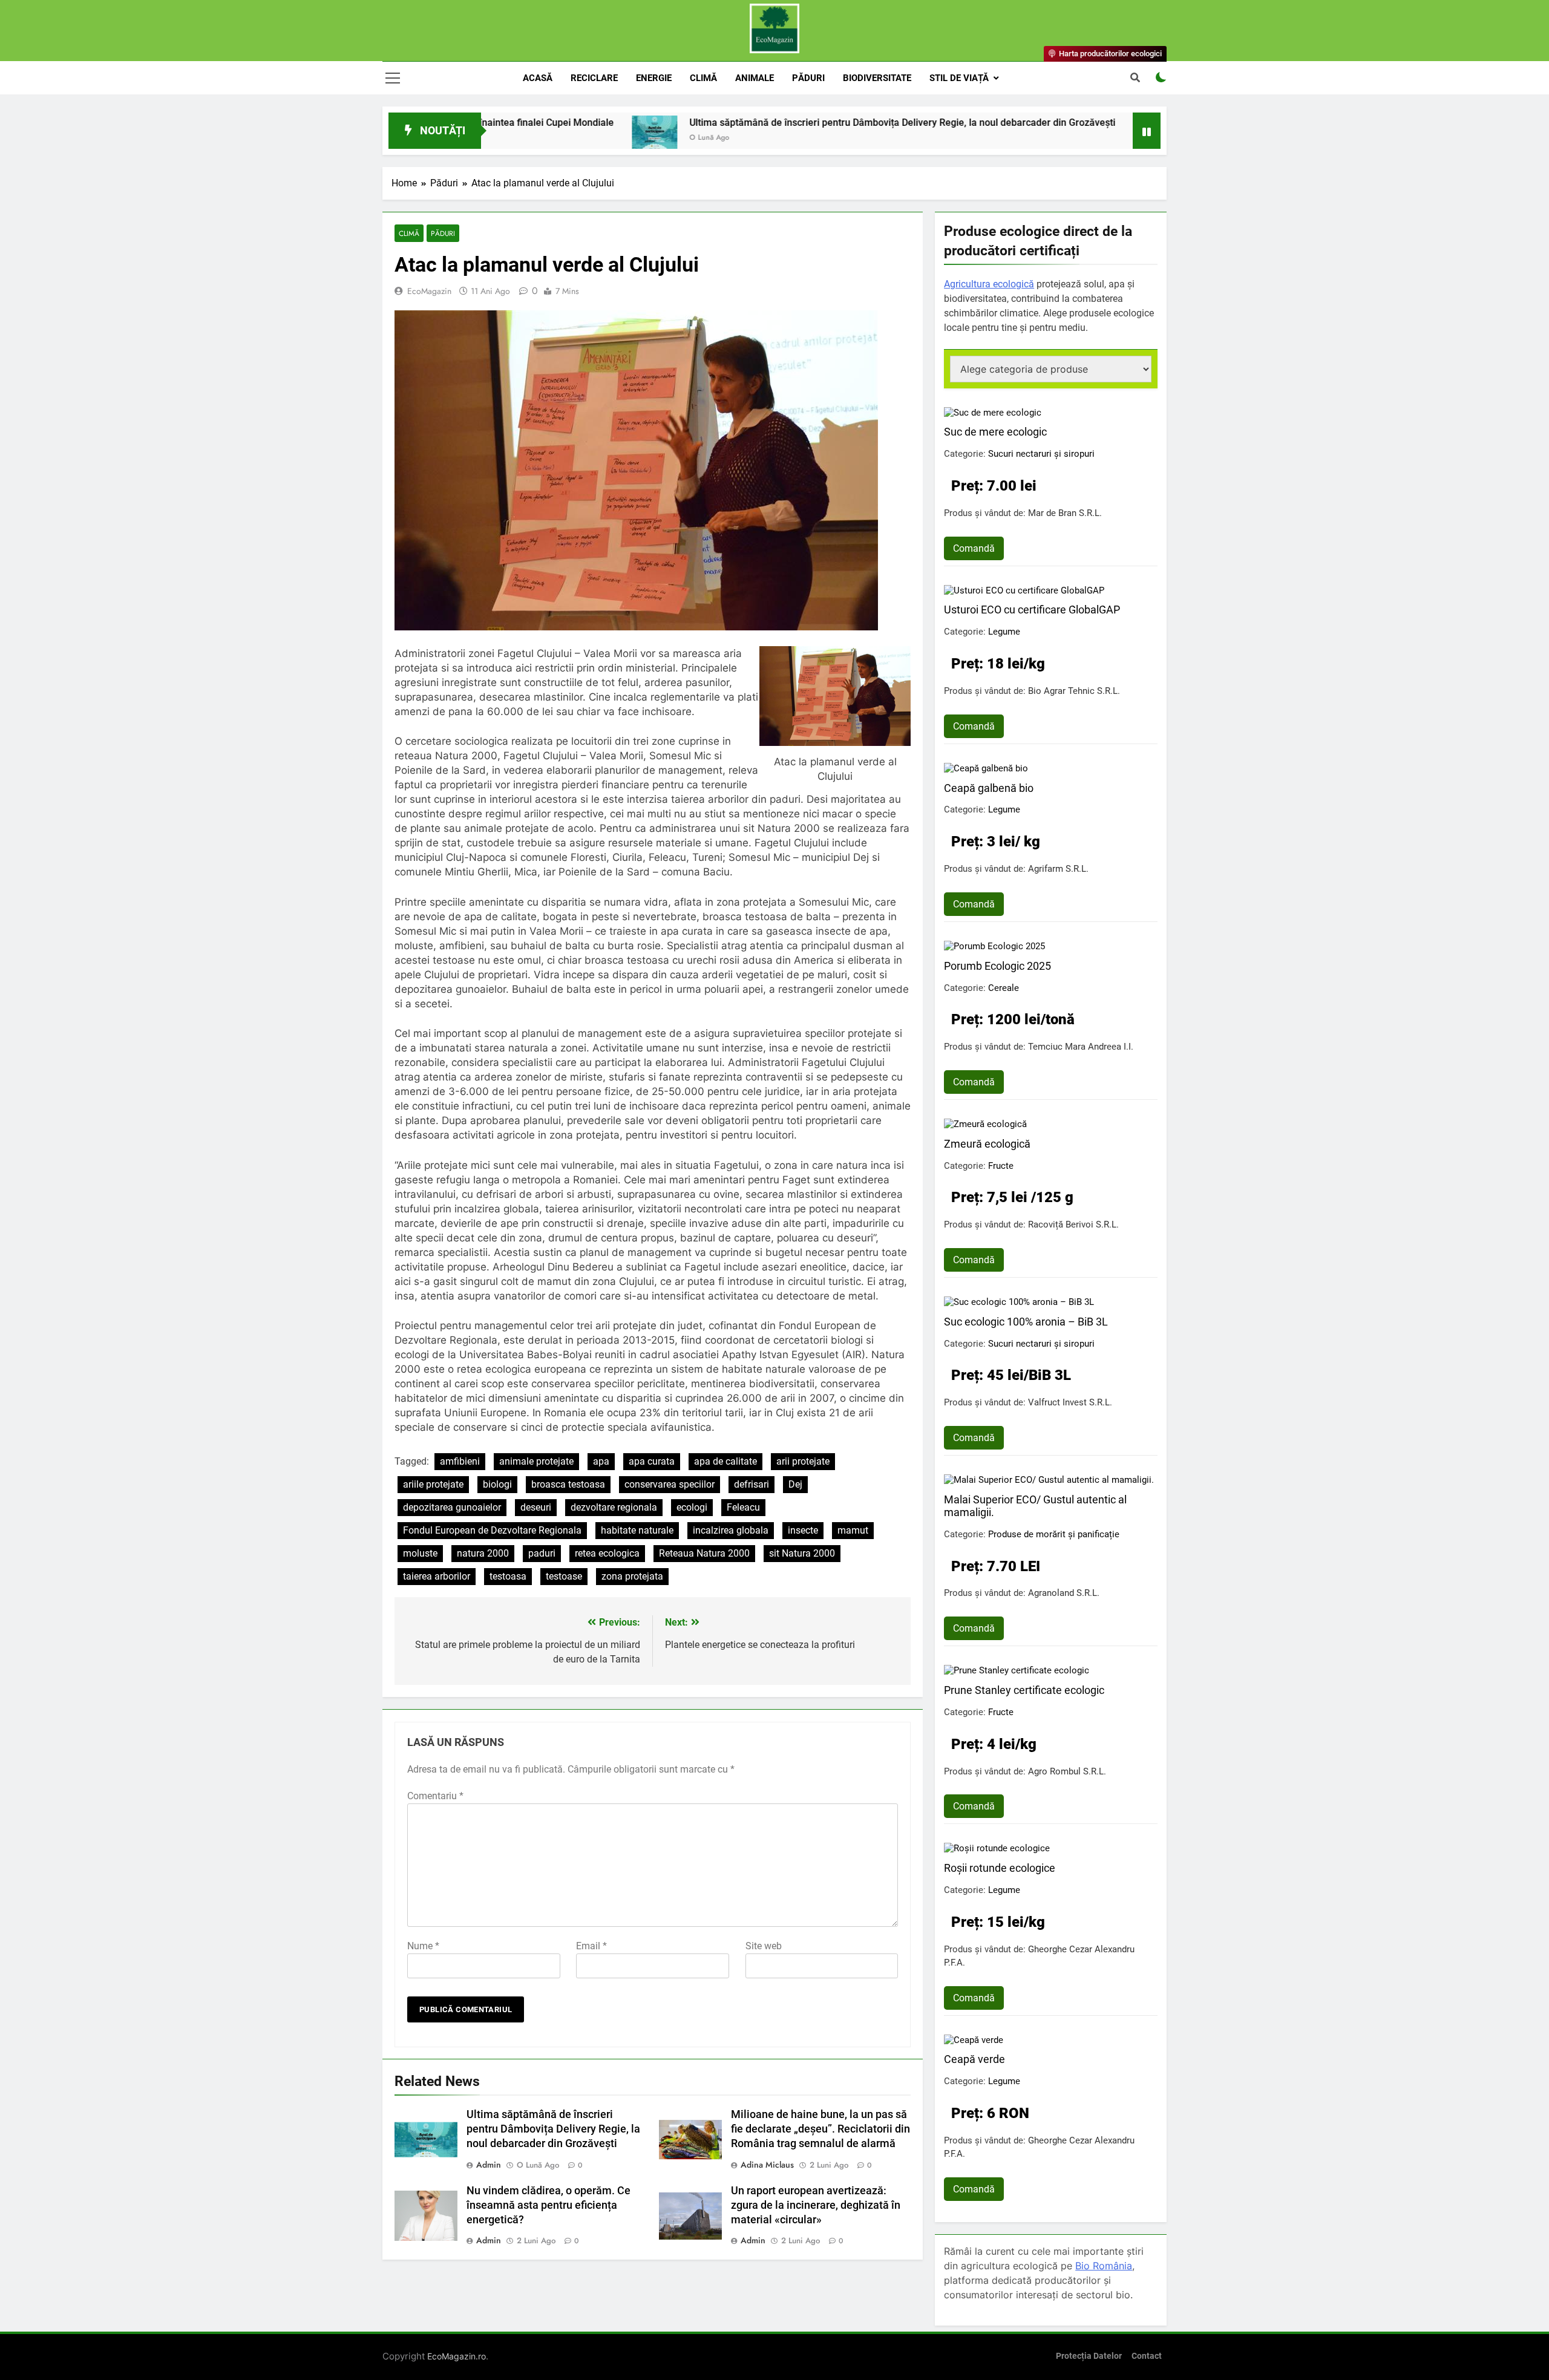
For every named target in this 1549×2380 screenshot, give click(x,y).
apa (601, 1461)
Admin (489, 2165)
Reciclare (594, 78)
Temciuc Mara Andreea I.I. (1081, 1047)
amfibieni (460, 1461)
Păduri (808, 78)
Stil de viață (959, 78)
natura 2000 (483, 1553)
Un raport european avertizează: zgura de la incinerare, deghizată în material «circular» (816, 2205)
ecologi (692, 1507)
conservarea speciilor (670, 1484)
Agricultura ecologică (989, 284)
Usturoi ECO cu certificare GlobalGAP (1032, 610)
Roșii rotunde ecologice (1000, 1868)
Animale (755, 78)
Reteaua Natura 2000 (704, 1553)
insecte (803, 1530)
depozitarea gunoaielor (452, 1507)
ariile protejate (433, 1484)
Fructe (1001, 1166)
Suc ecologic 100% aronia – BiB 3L (1026, 1322)
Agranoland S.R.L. (1064, 1593)
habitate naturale (637, 1530)
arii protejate (803, 1461)
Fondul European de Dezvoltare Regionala (492, 1530)
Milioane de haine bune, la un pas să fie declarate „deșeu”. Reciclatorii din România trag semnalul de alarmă (820, 2129)
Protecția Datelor (1089, 2356)
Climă (703, 78)
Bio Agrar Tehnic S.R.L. (1074, 691)
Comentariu (435, 1796)
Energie (654, 78)
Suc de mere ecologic (995, 432)
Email (591, 1946)
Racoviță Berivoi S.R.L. (1073, 1224)
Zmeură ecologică (987, 1144)
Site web (764, 1946)
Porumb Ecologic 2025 (997, 966)
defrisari (752, 1484)
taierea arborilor (437, 1576)
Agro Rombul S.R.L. (1067, 1771)
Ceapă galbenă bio (989, 788)
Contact (1147, 2356)
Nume (423, 1946)
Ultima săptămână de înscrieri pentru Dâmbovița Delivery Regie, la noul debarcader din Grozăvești (766, 123)
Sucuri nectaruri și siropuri (1041, 454)
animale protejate (536, 1461)
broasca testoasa (568, 1484)
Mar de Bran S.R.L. (1065, 513)
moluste (420, 1553)
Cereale (1004, 988)
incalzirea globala (731, 1530)
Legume (1004, 632)
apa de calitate (725, 1461)
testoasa (508, 1576)
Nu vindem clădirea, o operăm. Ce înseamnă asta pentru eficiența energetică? (549, 2205)
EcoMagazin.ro (457, 2356)
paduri (542, 1553)
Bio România (1104, 2266)
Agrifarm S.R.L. (1058, 869)
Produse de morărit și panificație (1054, 1534)
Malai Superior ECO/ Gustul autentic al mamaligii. (1035, 1506)
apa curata (652, 1461)
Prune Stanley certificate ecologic (1024, 1690)
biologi (497, 1484)
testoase (564, 1576)
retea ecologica (607, 1553)
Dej (795, 1484)
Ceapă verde (974, 2059)
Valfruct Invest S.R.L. (1070, 1402)
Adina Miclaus (767, 2165)
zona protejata (632, 1576)
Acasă (538, 78)
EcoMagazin (429, 291)
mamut (853, 1530)
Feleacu (743, 1507)
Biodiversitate (877, 78)
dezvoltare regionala (614, 1507)
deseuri (536, 1507)
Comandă (974, 548)
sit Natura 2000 (802, 1553)
